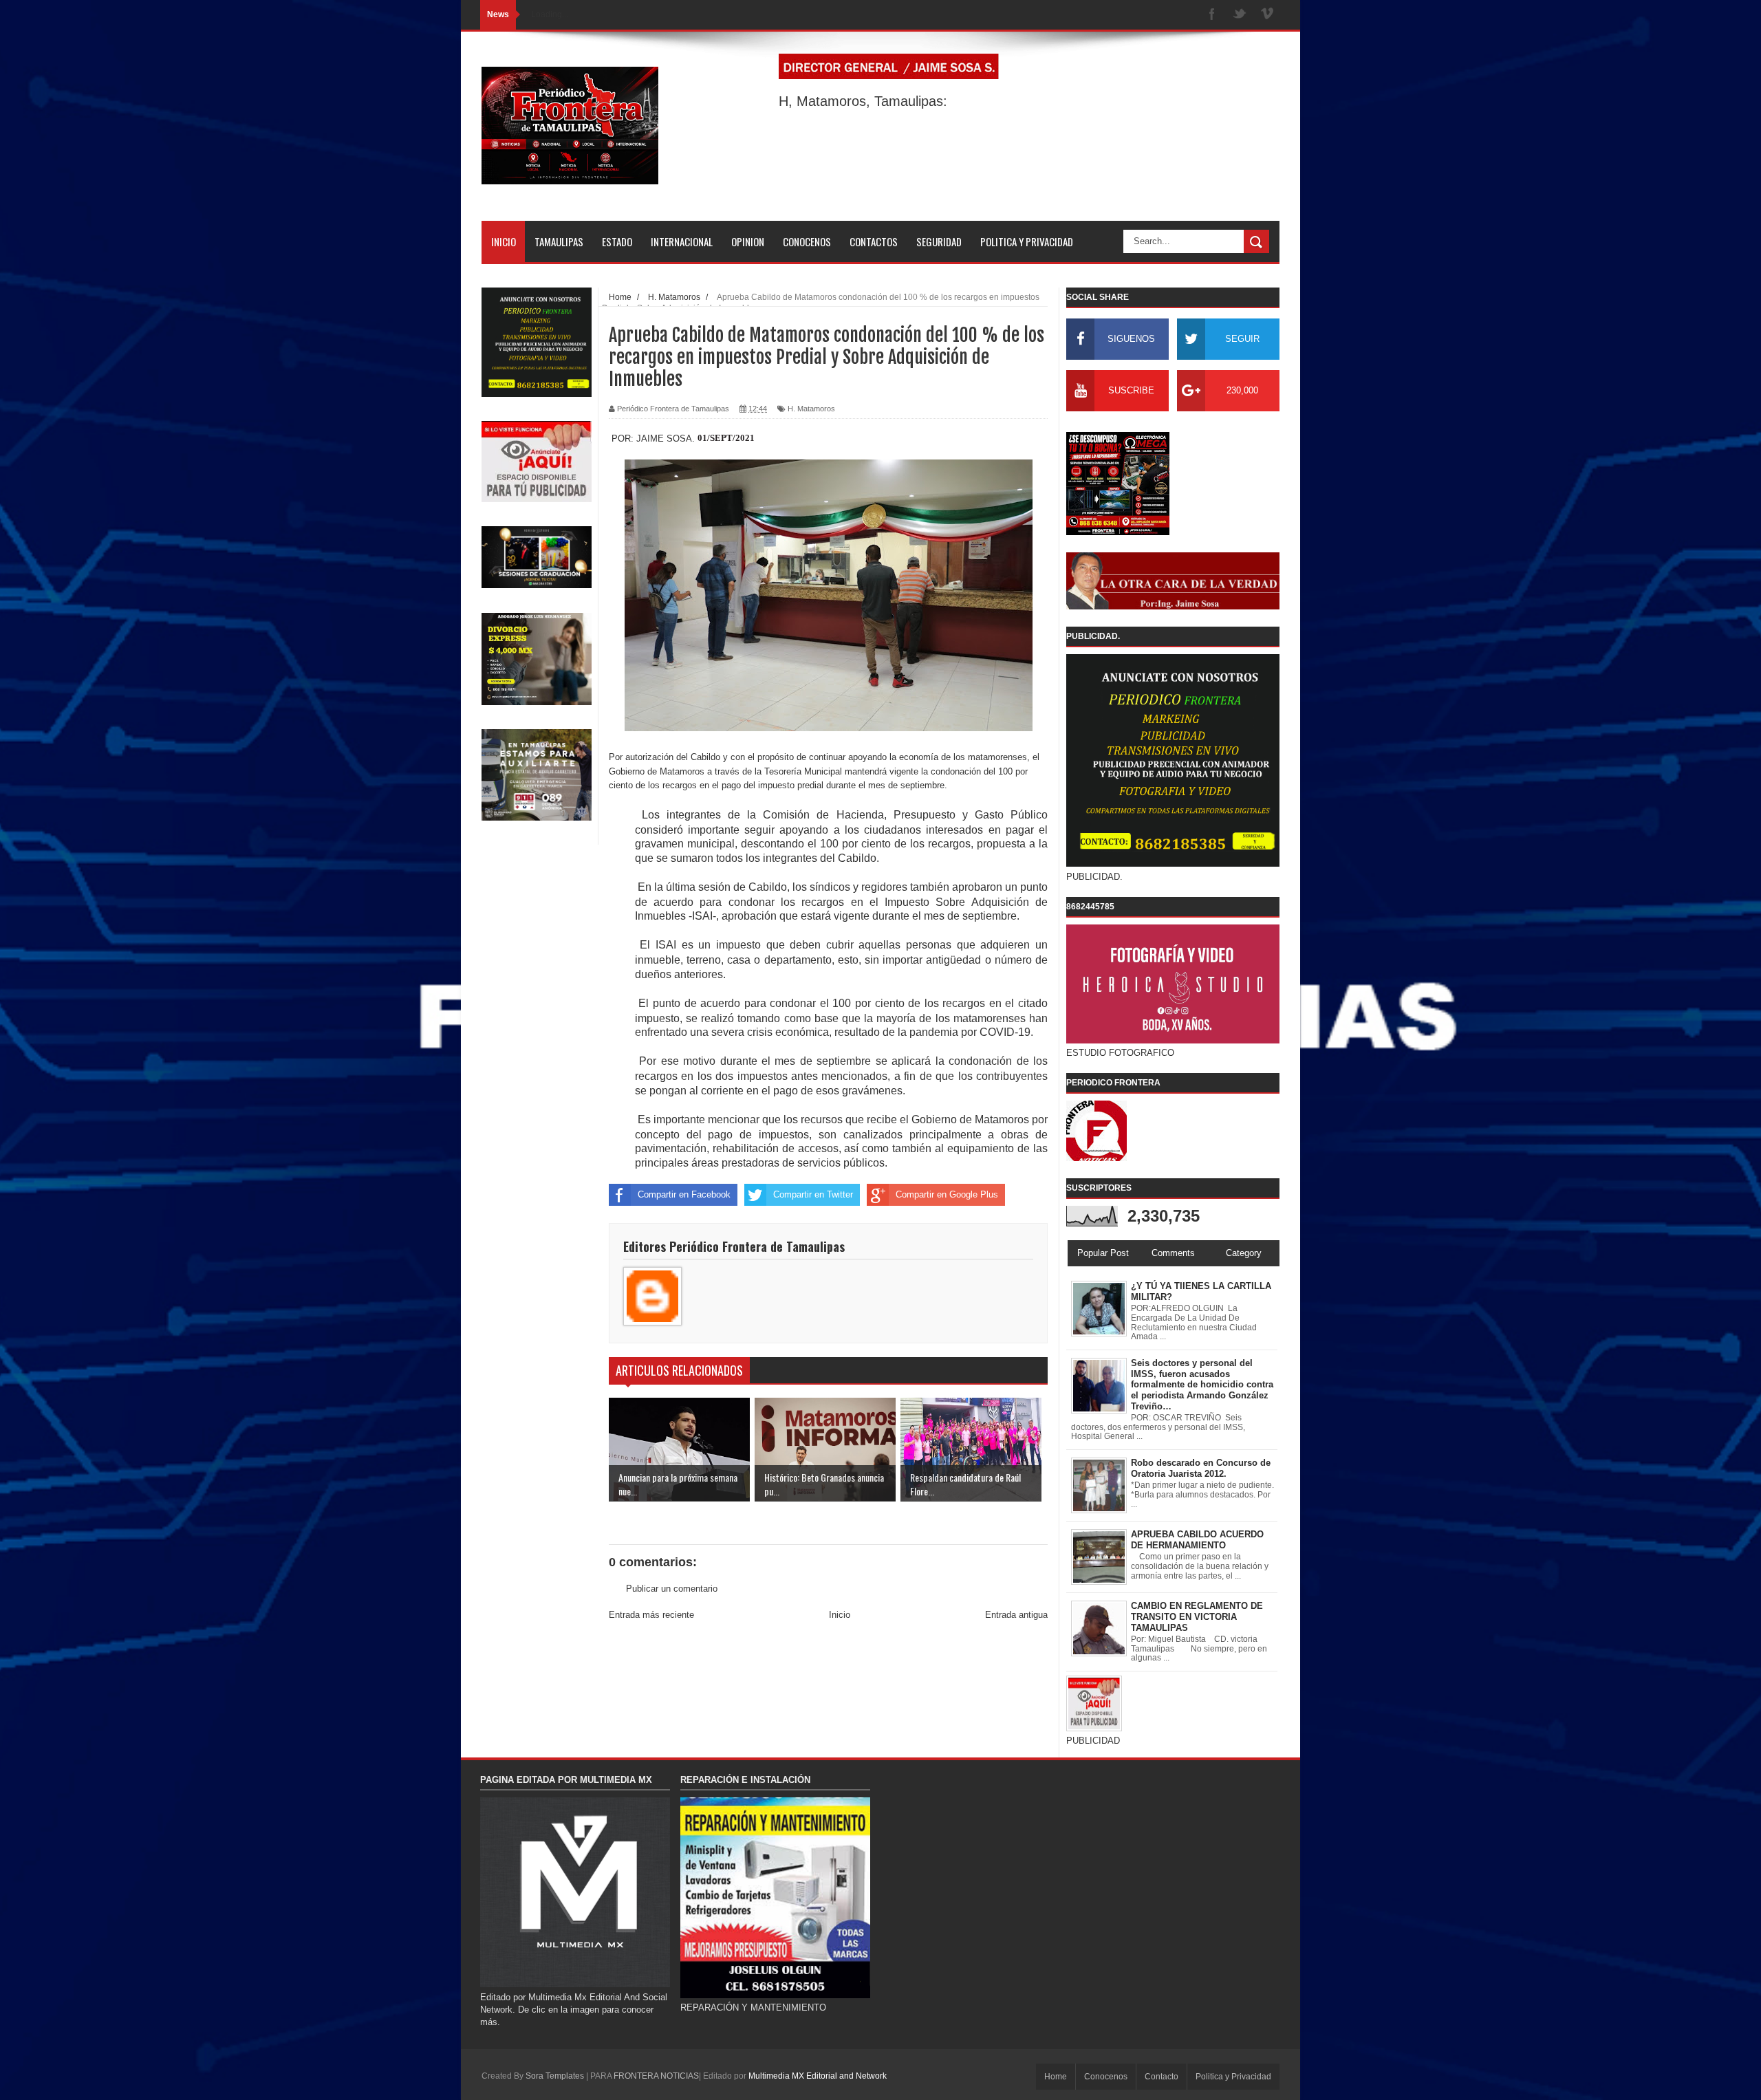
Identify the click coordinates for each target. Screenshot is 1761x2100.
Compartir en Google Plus (947, 1194)
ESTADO (617, 241)
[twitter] (1240, 15)
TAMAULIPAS (559, 241)
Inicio (840, 1615)
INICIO (504, 241)
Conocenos (1106, 2077)
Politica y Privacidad (1233, 2077)
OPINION (748, 241)
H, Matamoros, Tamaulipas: (863, 101)
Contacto (1162, 2077)
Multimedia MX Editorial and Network (818, 2076)
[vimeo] (1267, 15)
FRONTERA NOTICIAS (656, 2076)
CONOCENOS (807, 241)
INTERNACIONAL (682, 241)
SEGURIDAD (939, 241)
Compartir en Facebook (684, 1194)
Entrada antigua (1016, 1615)
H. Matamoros (811, 409)
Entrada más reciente (651, 1615)
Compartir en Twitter (813, 1194)
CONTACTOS (874, 241)
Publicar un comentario (672, 1589)
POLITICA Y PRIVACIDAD (1027, 241)
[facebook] (1212, 15)
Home (1056, 2077)
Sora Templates (555, 2076)
